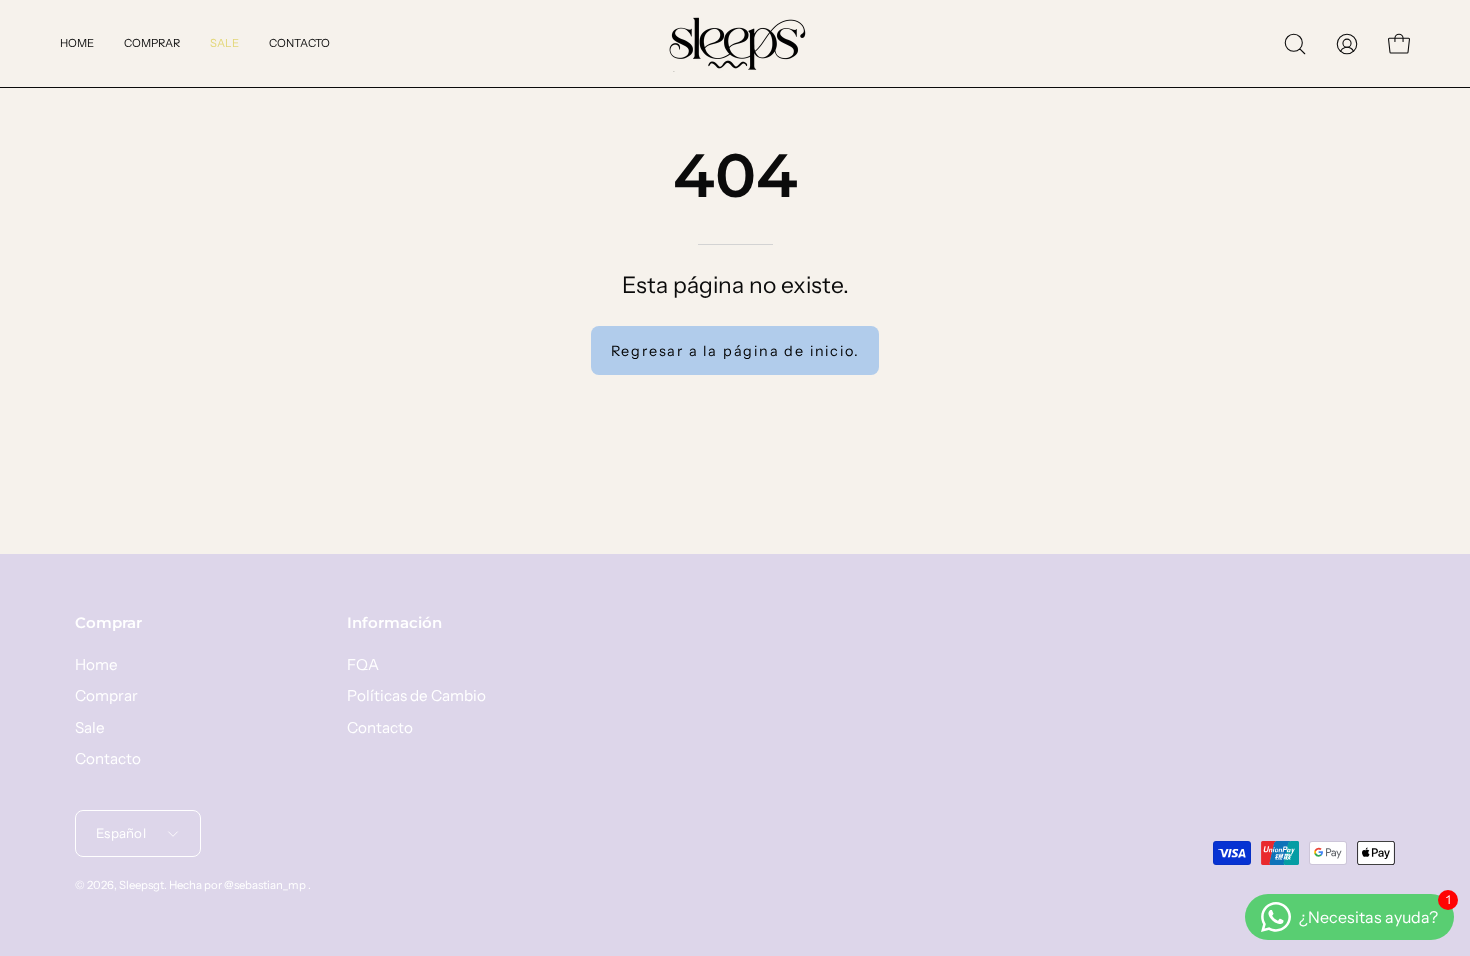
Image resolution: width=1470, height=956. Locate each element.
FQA (363, 664)
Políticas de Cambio (416, 695)
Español (121, 833)
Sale (90, 726)
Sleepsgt (141, 886)
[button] (1295, 44)
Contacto (108, 758)
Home (96, 664)
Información (394, 623)
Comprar (108, 623)
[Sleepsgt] (735, 43)
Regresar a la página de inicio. (735, 351)
